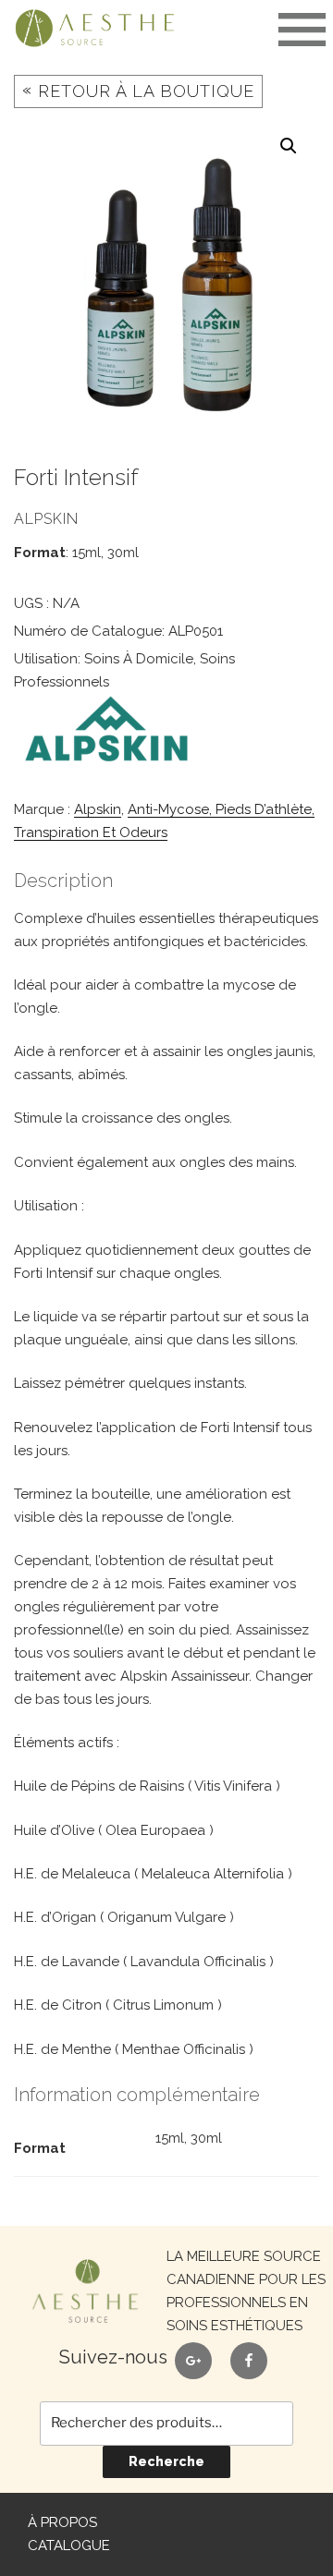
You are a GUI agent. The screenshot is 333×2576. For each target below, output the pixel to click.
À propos (62, 2522)
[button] (289, 146)
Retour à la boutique (138, 90)
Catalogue (69, 2546)
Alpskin (98, 809)
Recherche (166, 2461)
